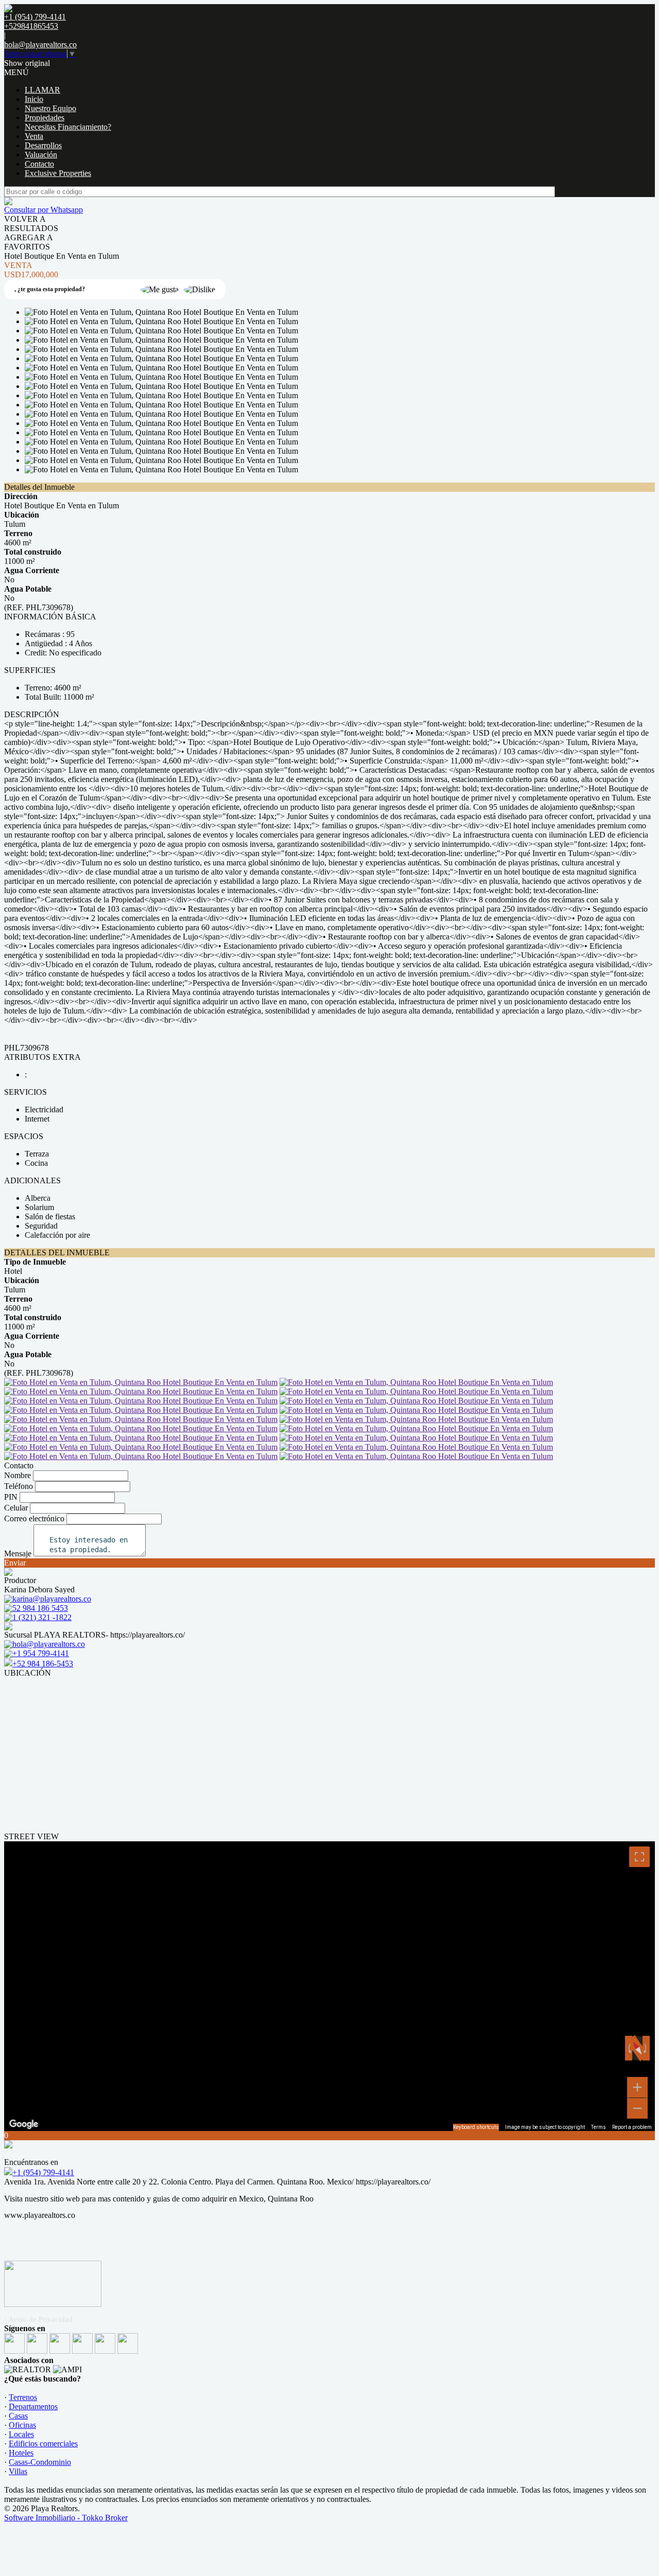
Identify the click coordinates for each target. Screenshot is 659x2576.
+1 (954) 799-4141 (43, 2172)
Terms (599, 2127)
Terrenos (23, 2397)
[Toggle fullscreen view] (639, 1857)
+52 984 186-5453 (43, 1664)
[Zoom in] (637, 2087)
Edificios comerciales (43, 2444)
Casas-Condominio (40, 2462)
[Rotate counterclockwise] (629, 2048)
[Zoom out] (637, 2108)
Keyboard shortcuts (476, 2127)
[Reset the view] (637, 2048)
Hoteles (21, 2453)
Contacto (39, 164)
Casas (18, 2416)
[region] (329, 1986)
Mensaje (18, 1553)
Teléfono (19, 1486)
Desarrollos (43, 145)
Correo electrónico (34, 1518)
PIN (11, 1497)
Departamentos (33, 2406)
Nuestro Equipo (50, 108)
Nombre (18, 1475)
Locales (21, 2434)
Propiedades (45, 118)
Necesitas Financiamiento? (68, 127)
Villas (18, 2471)
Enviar (15, 1563)
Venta (34, 136)
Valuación (41, 155)
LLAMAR (42, 90)
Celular (16, 1508)
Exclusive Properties (58, 173)
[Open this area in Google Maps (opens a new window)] (24, 2124)
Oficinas (22, 2425)
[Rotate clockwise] (646, 2048)
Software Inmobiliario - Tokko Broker (66, 2518)
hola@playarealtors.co (40, 45)
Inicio (34, 99)
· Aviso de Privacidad (38, 2319)
